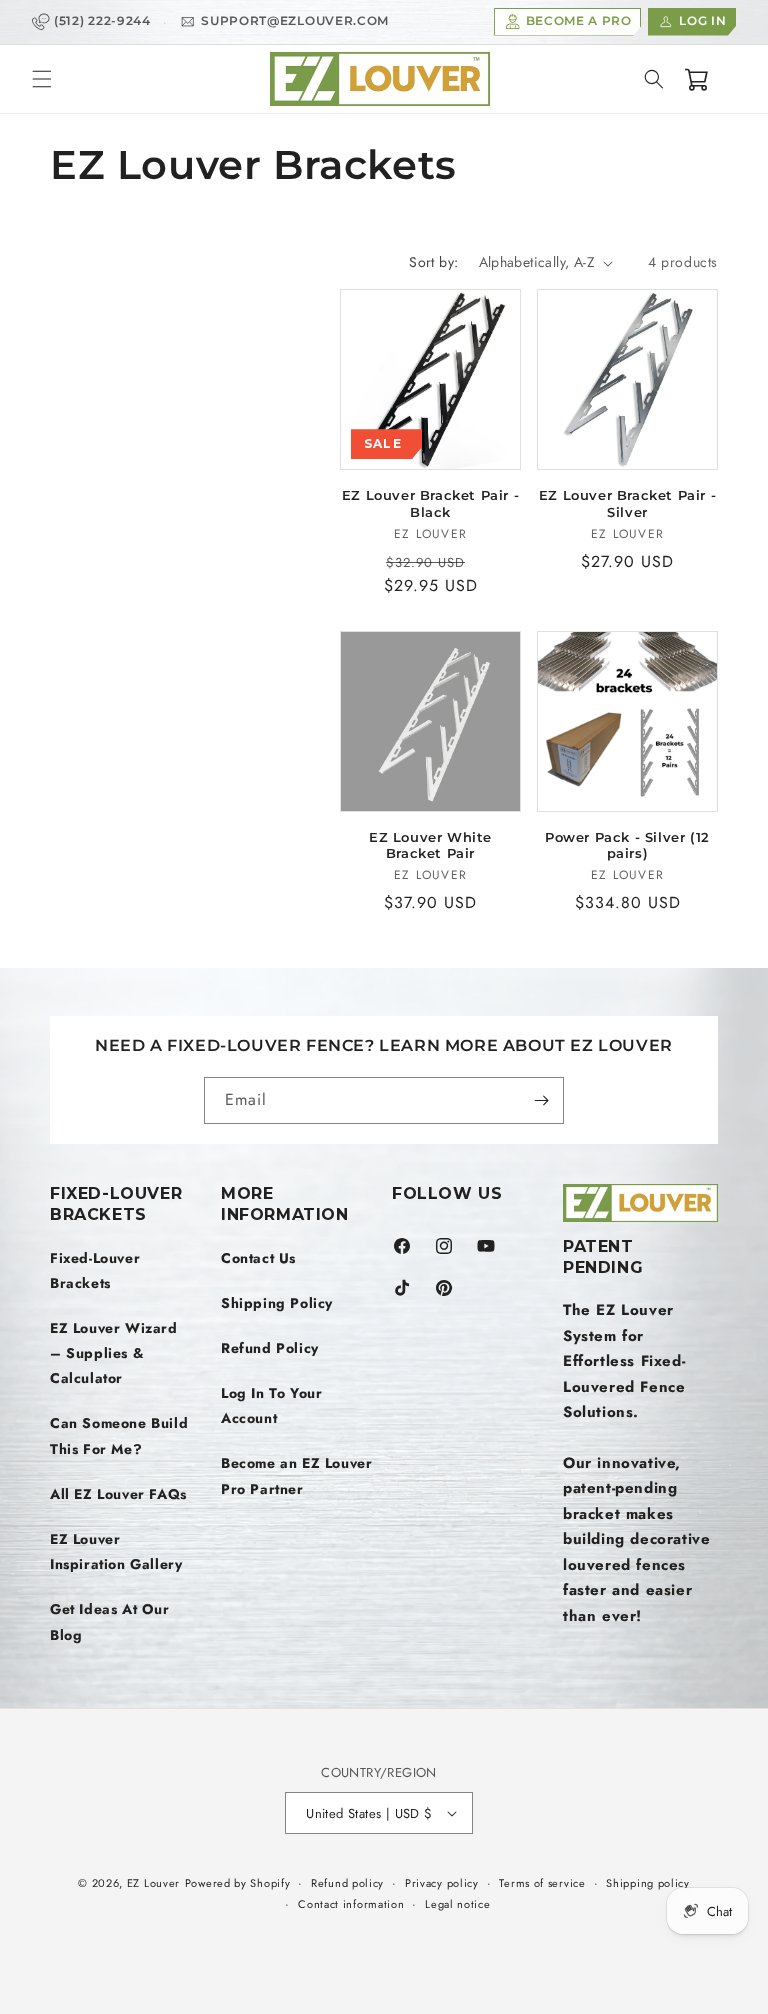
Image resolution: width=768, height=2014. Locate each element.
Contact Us (258, 1258)
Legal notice (457, 1904)
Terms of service (542, 1883)
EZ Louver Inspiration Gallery (116, 1551)
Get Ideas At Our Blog (110, 1621)
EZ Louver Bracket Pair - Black (430, 503)
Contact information (351, 1904)
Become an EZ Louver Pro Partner (296, 1475)
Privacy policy (442, 1883)
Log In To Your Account (271, 1405)
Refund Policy (270, 1348)
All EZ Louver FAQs (118, 1494)
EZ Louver (153, 1883)
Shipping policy (648, 1883)
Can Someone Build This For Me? (119, 1435)
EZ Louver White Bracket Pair (430, 845)
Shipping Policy (277, 1303)
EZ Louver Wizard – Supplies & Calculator (114, 1353)
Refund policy (347, 1883)
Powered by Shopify (238, 1883)
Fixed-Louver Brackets (95, 1270)
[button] (42, 79)
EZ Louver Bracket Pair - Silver (627, 503)
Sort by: (433, 262)
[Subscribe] (541, 1100)
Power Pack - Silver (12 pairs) (627, 845)
